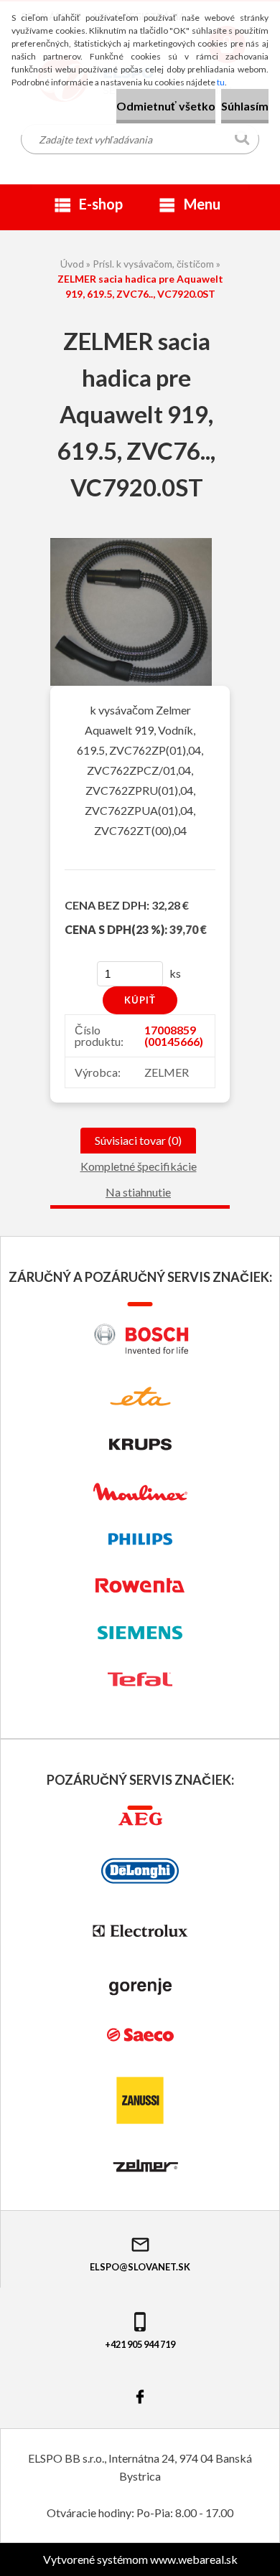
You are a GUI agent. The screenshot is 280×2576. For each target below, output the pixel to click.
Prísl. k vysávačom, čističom (153, 264)
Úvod (72, 264)
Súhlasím (245, 106)
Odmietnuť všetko (166, 106)
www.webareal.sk (194, 2559)
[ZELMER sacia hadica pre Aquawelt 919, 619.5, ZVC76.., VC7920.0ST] (131, 543)
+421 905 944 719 (140, 2344)
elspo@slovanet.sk (140, 2267)
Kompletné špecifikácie (139, 1166)
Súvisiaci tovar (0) (138, 1140)
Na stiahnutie (138, 1192)
